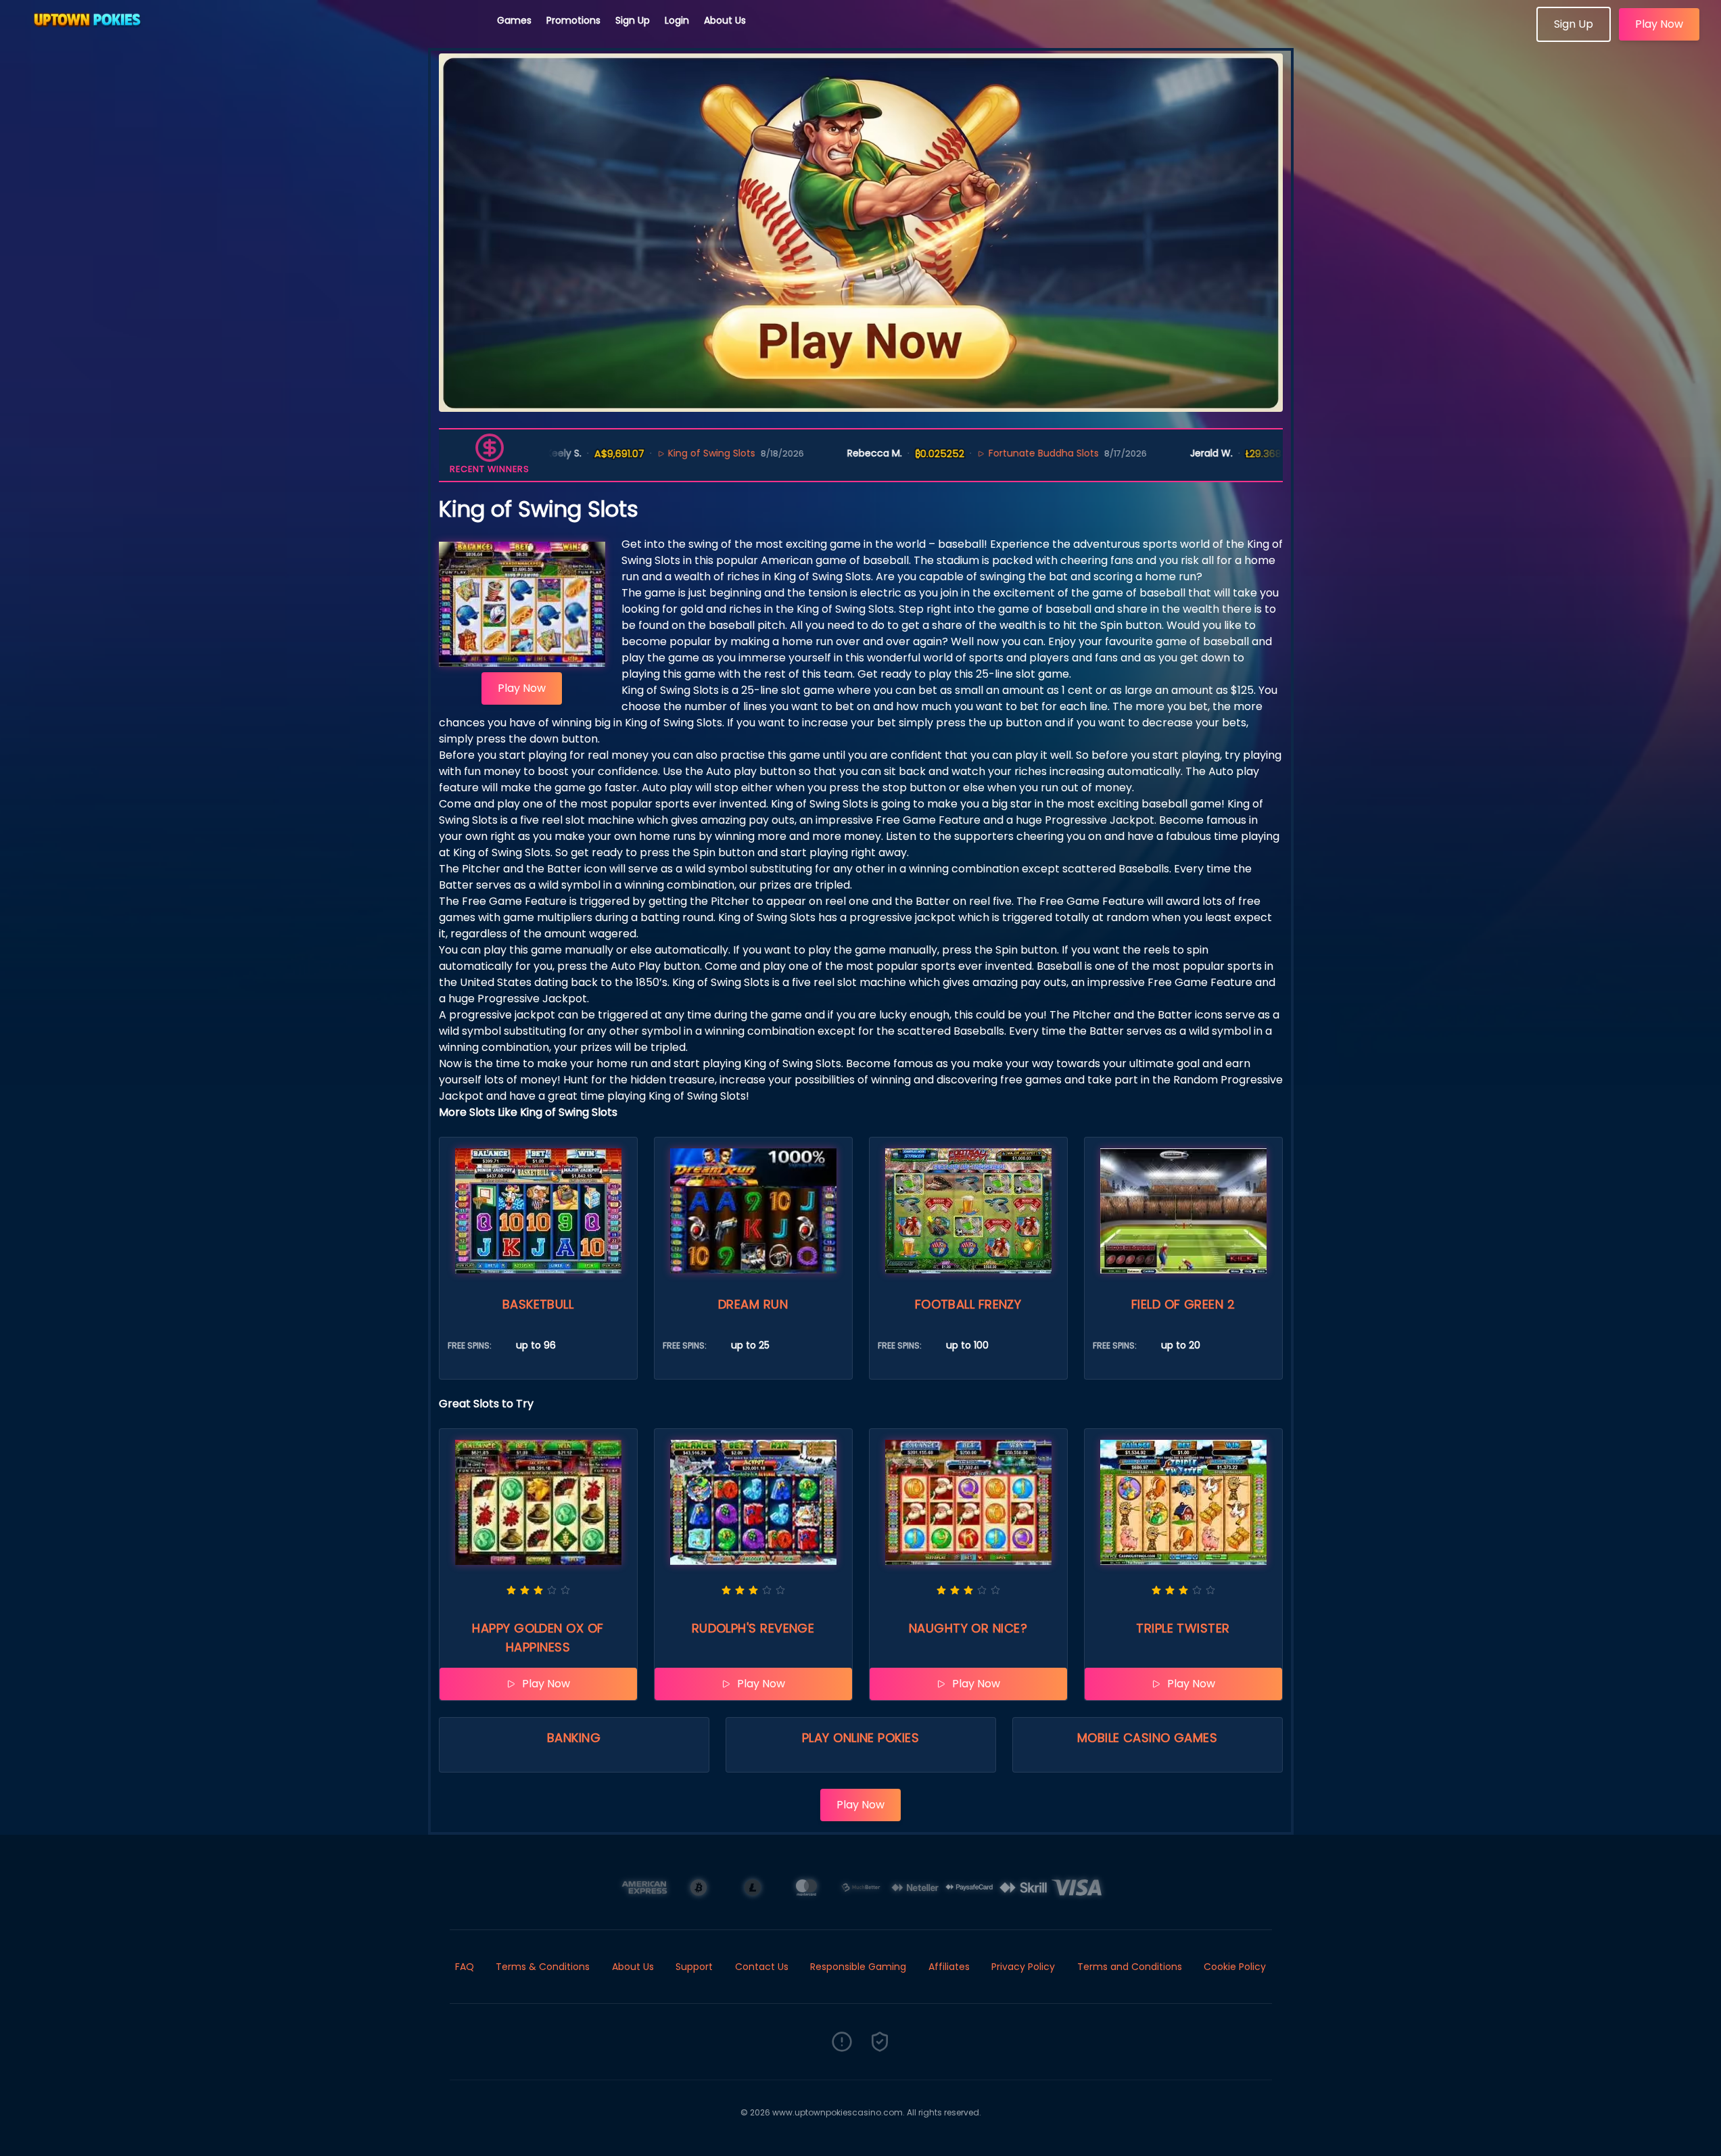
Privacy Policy (1023, 1967)
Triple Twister (1183, 1628)
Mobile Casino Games (1148, 1738)
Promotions (573, 20)
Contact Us (762, 1967)
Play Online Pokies (860, 1738)
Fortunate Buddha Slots (989, 453)
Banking (574, 1738)
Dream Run (753, 1304)
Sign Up (633, 20)
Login (677, 20)
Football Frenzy (968, 1304)
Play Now (1659, 24)
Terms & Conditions (543, 1967)
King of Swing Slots (658, 453)
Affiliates (949, 1967)
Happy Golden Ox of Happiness (538, 1638)
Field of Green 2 (1183, 1304)
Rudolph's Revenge (753, 1628)
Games (514, 20)
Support (694, 1967)
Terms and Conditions (1130, 1967)
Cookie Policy (1235, 1967)
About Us (725, 20)
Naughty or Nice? (968, 1628)
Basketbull (538, 1304)
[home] (249, 37)
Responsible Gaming (858, 1967)
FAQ (465, 1967)
